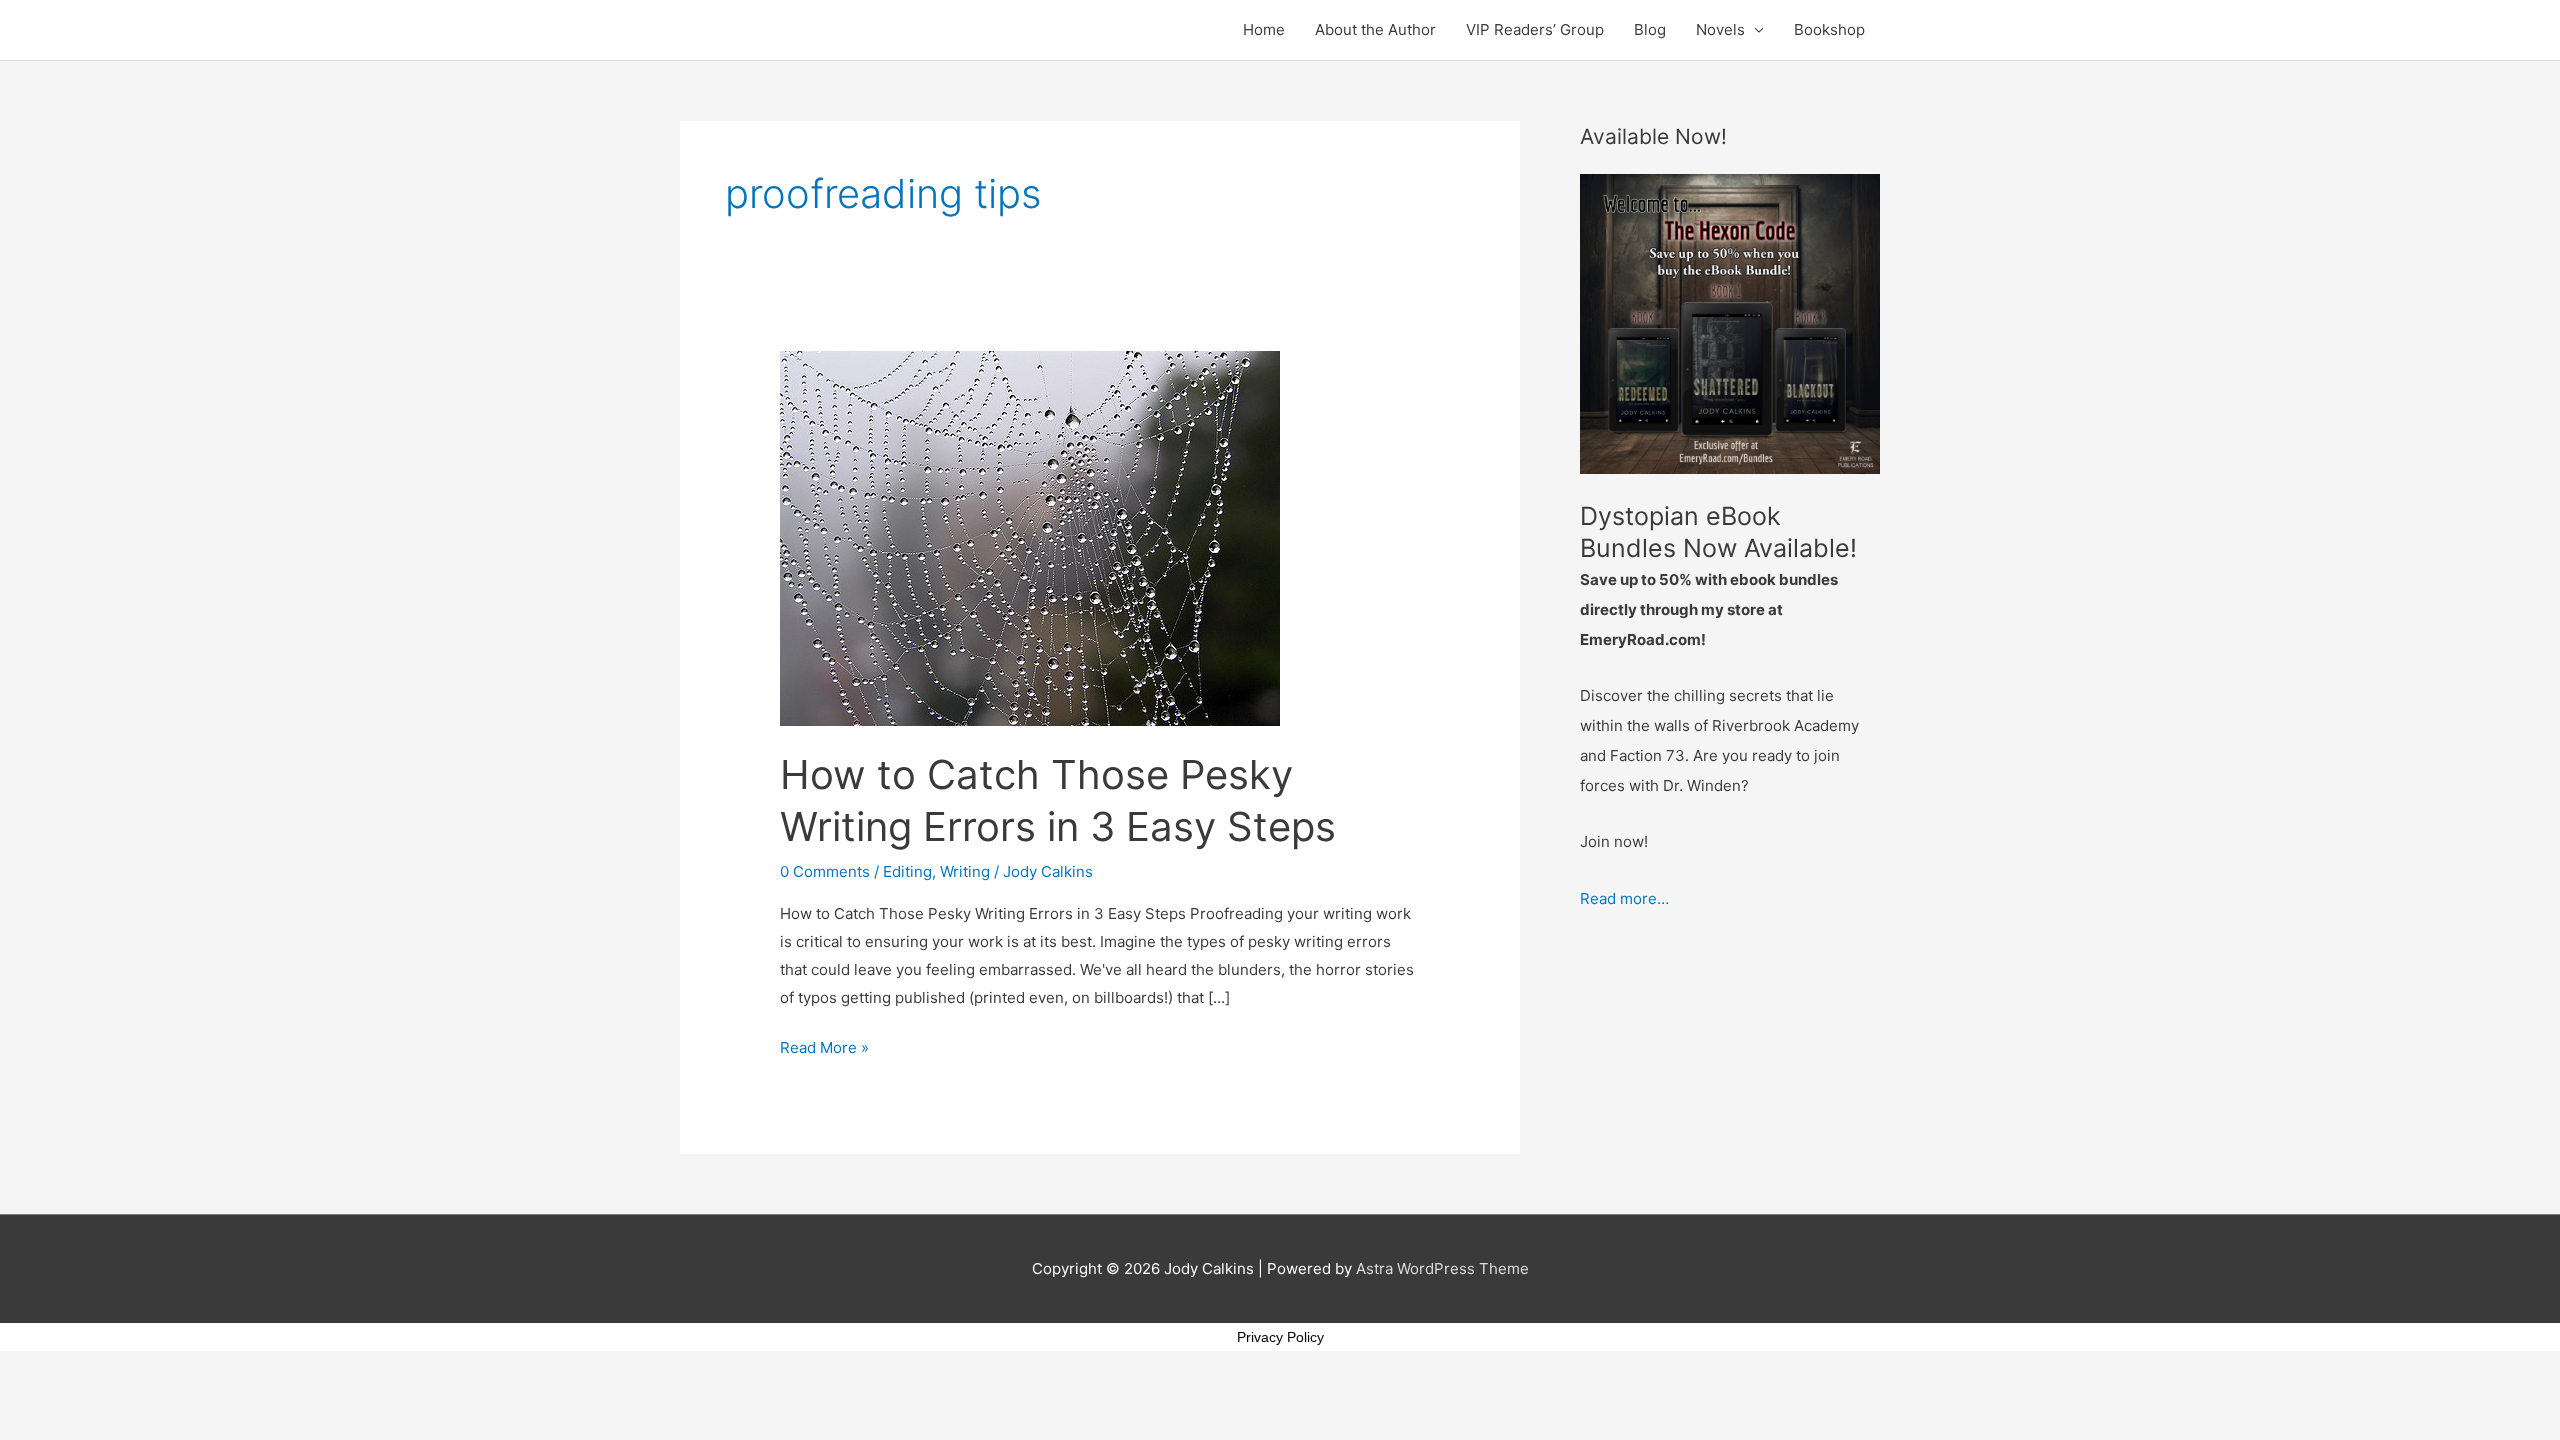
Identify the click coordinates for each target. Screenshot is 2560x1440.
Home (1264, 29)
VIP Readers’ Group (1535, 29)
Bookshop (1829, 29)
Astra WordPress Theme (1442, 1268)
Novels (1720, 29)
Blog (1650, 29)
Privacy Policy (1280, 1337)
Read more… (1624, 898)
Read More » (824, 1045)
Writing (965, 871)
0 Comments (825, 871)
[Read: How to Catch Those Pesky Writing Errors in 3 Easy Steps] (1030, 537)
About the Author (1375, 29)
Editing (907, 871)
